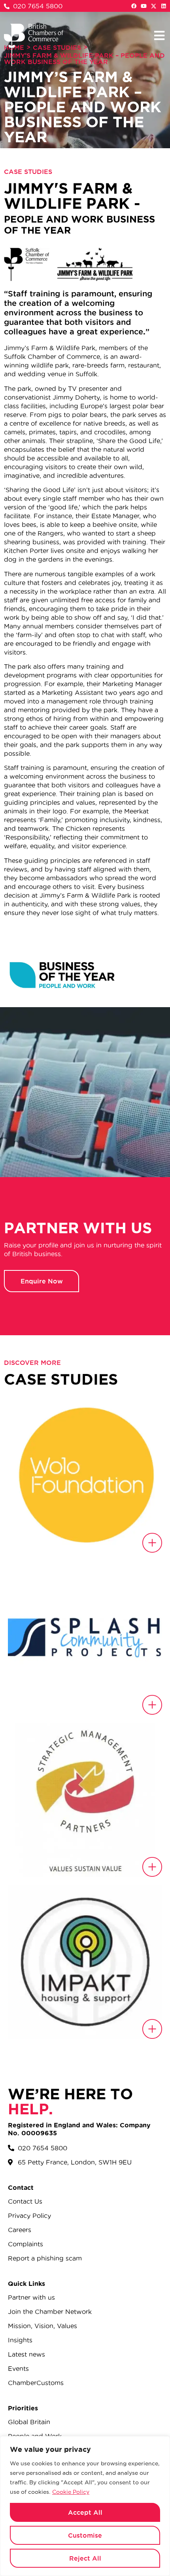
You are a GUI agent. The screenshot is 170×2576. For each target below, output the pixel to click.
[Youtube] (144, 6)
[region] (85, 2506)
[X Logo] (154, 6)
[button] (159, 35)
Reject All (85, 2558)
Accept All (85, 2512)
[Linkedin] (163, 6)
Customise (85, 2535)
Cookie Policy (71, 2492)
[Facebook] (134, 6)
